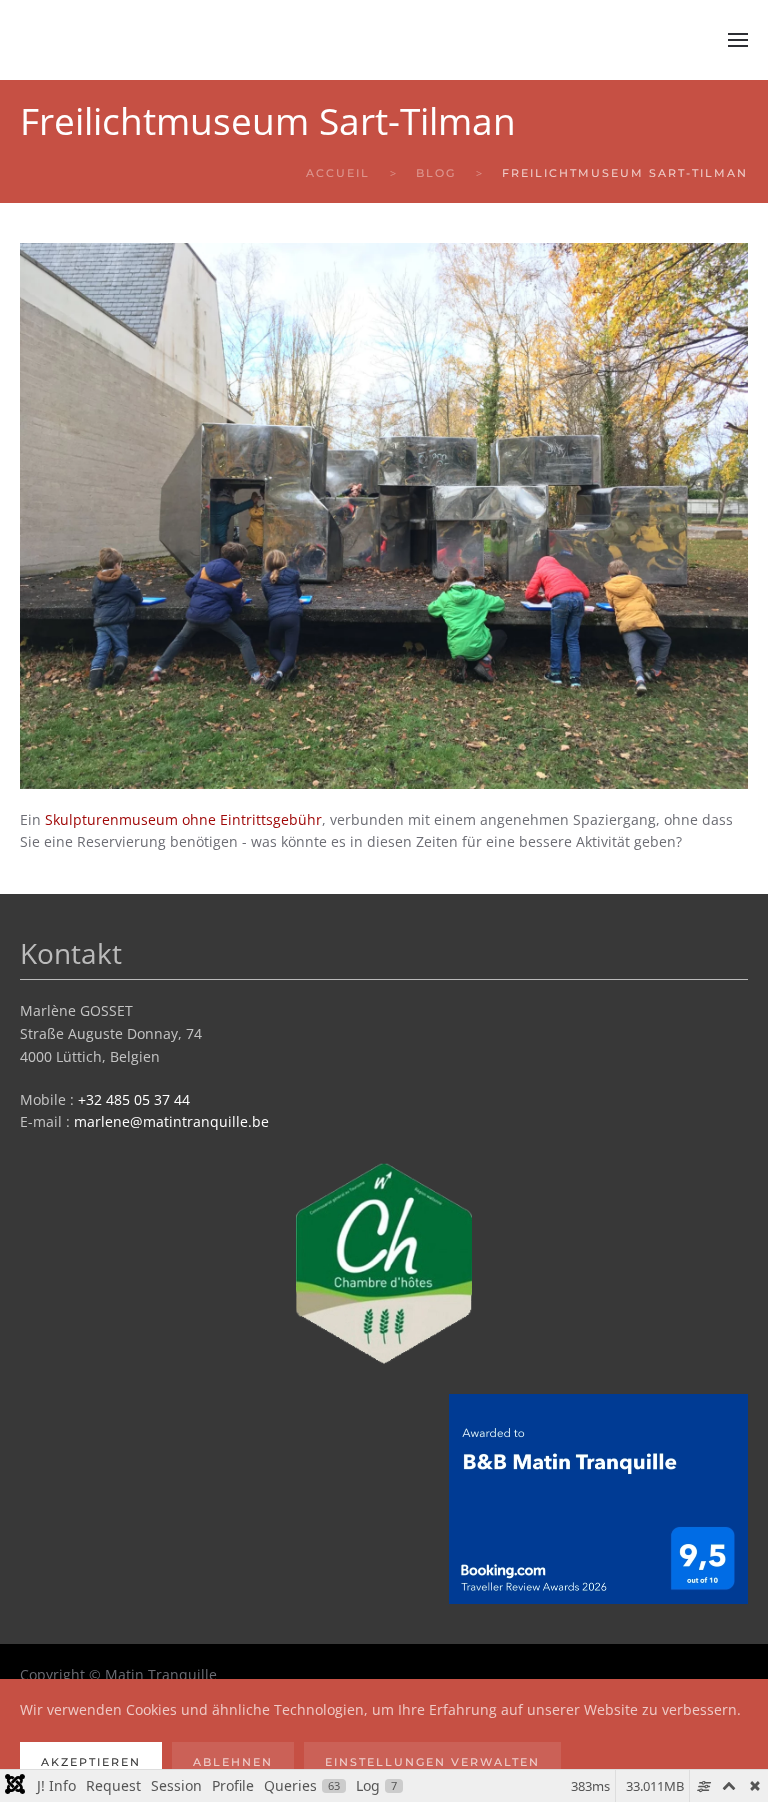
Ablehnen (233, 1762)
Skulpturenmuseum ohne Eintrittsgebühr (183, 819)
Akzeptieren (91, 1762)
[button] (738, 40)
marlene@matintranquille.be (171, 1121)
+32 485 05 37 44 (134, 1099)
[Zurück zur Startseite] (145, 40)
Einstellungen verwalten (432, 1762)
